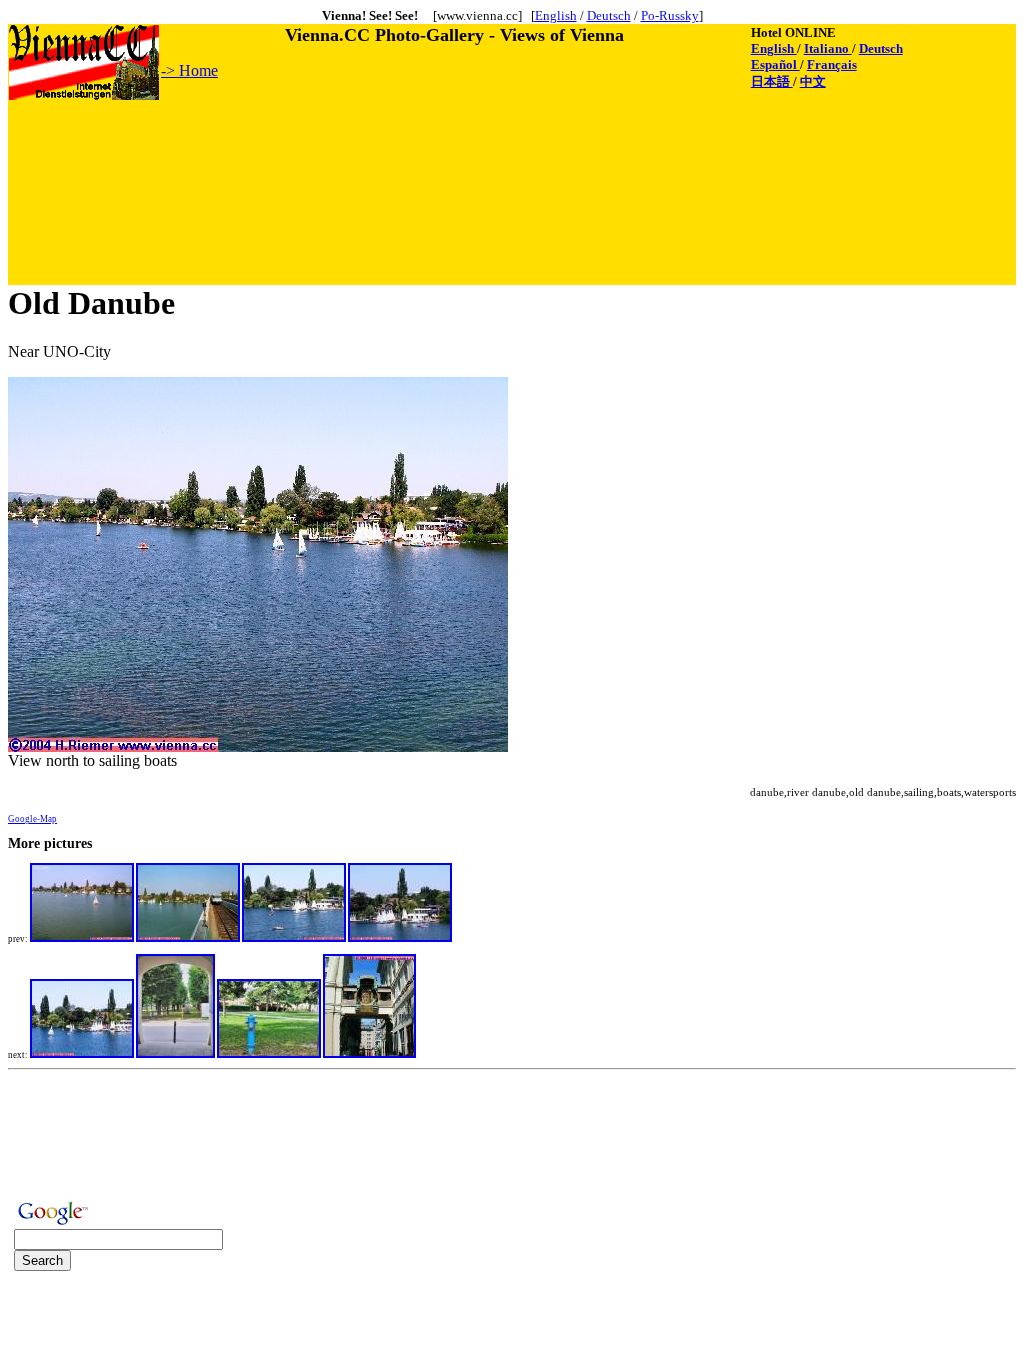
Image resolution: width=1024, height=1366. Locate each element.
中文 (813, 81)
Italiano (828, 48)
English (556, 15)
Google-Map (32, 819)
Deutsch (609, 15)
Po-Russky (670, 15)
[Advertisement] (373, 147)
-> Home (189, 70)
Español (775, 64)
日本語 (772, 81)
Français (832, 64)
